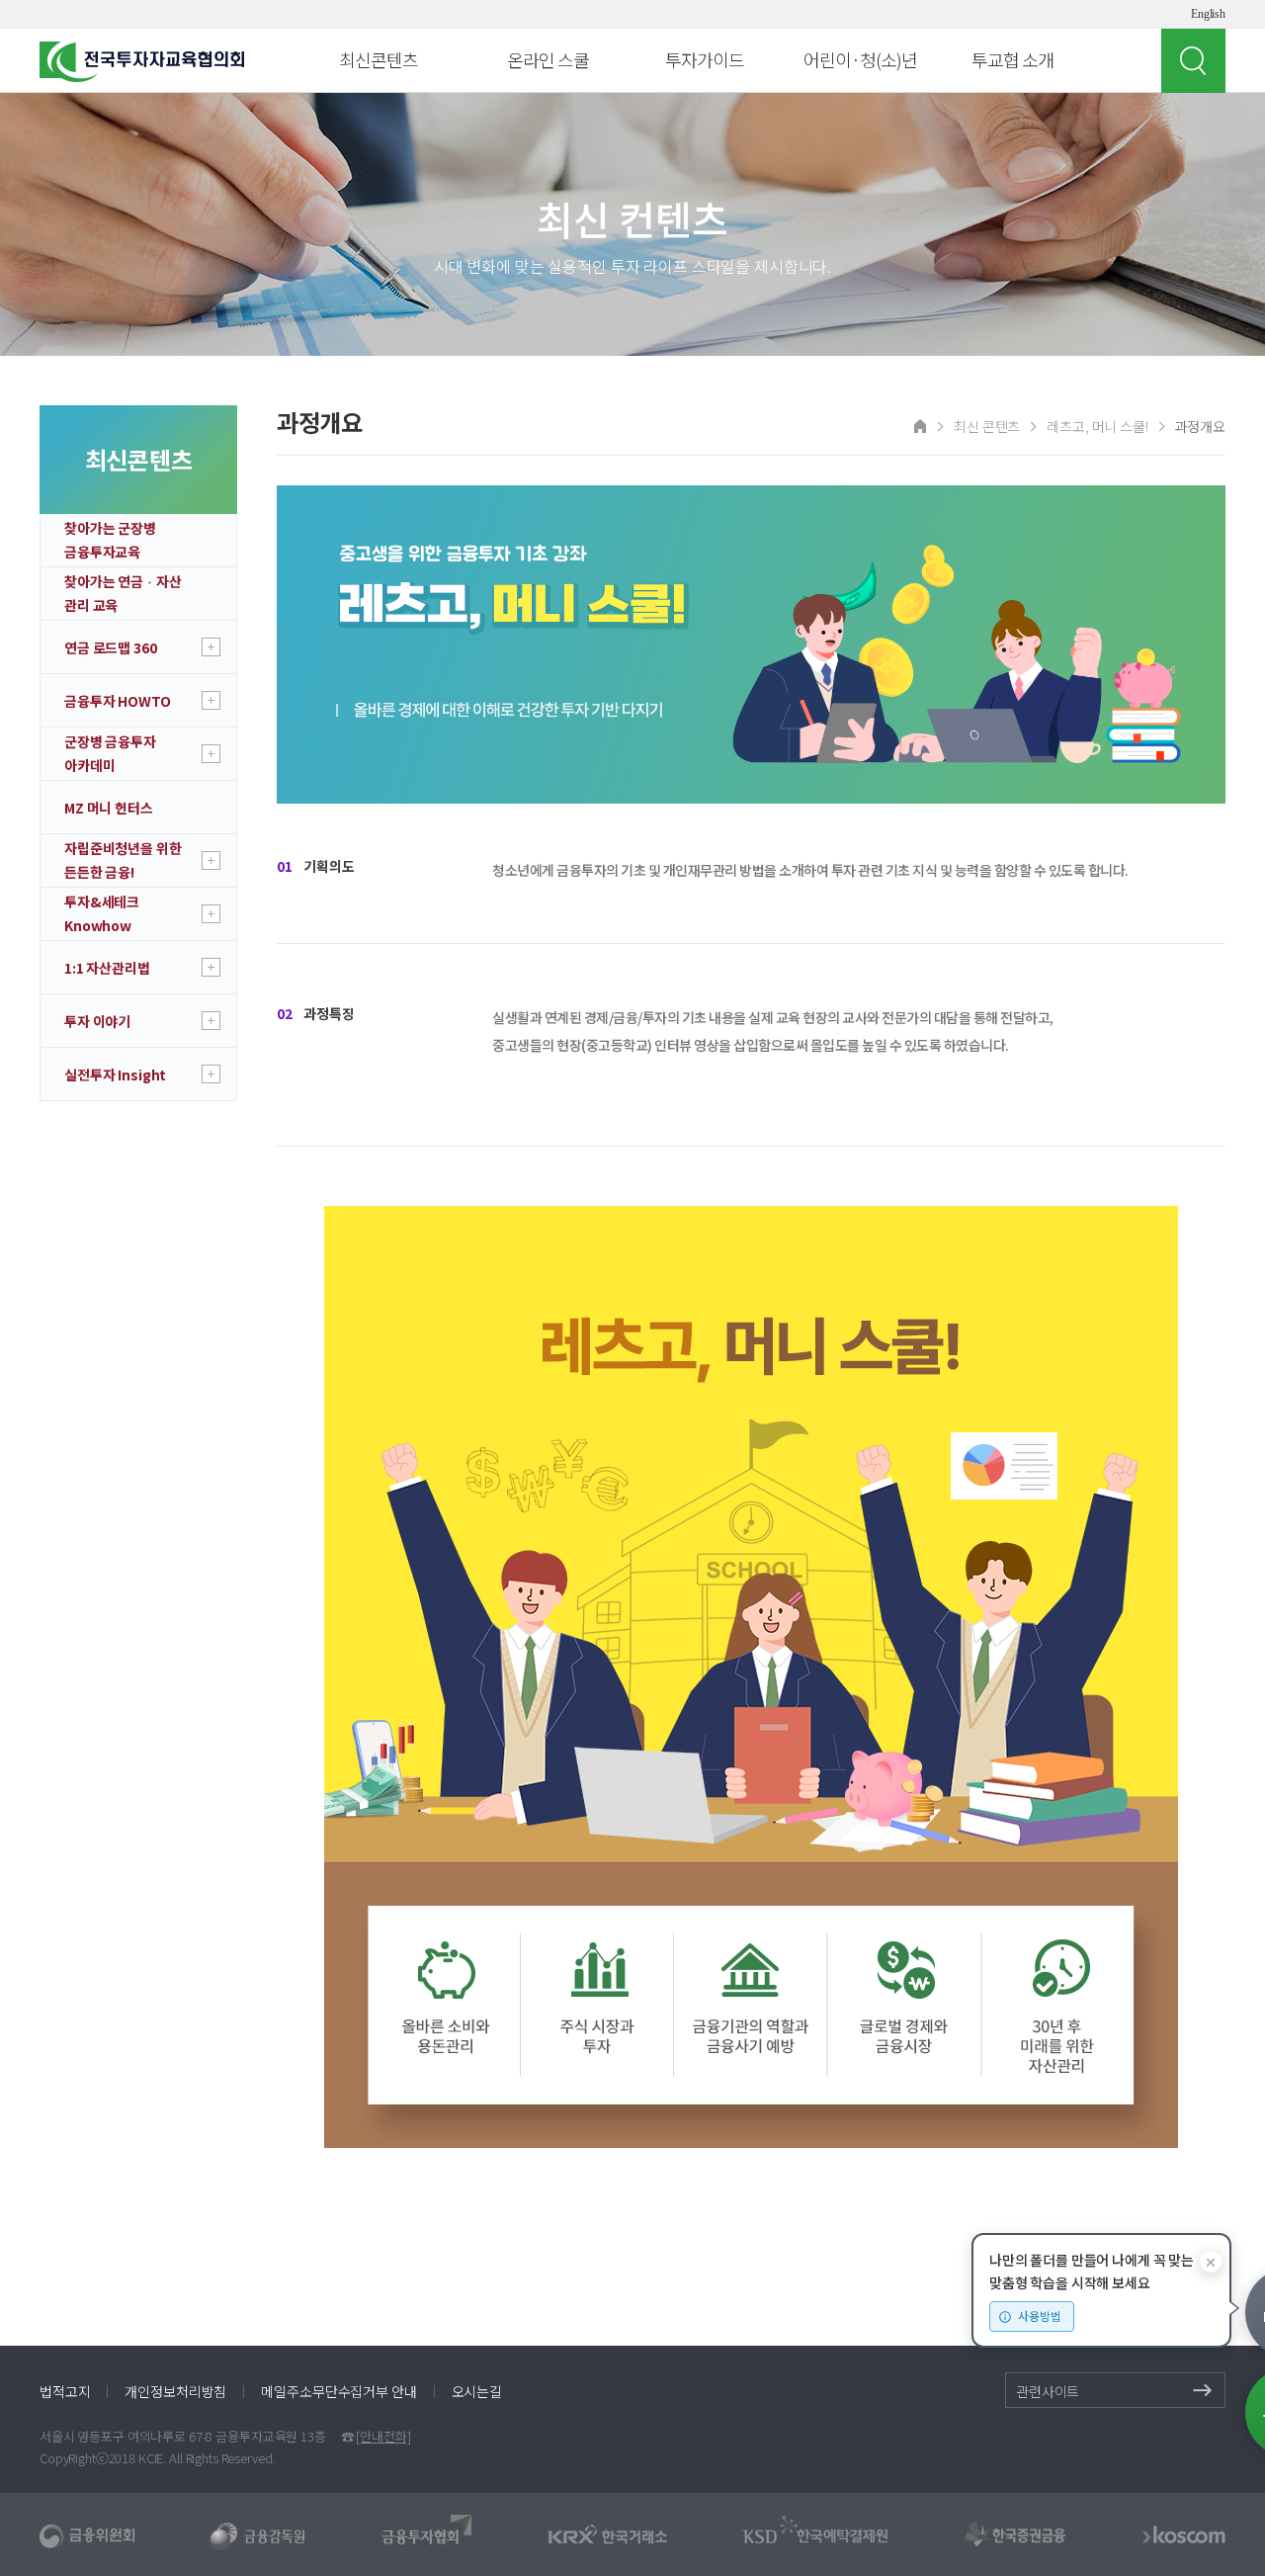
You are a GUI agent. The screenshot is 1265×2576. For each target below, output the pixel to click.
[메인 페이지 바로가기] (920, 425)
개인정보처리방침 (175, 2391)
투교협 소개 (1012, 59)
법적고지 (65, 2391)
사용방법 (1040, 2316)
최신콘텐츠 (379, 59)
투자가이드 (705, 59)
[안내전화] (383, 2436)
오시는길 (477, 2391)
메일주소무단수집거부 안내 (338, 2391)
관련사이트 (1048, 2391)
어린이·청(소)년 (860, 59)
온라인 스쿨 (548, 59)
